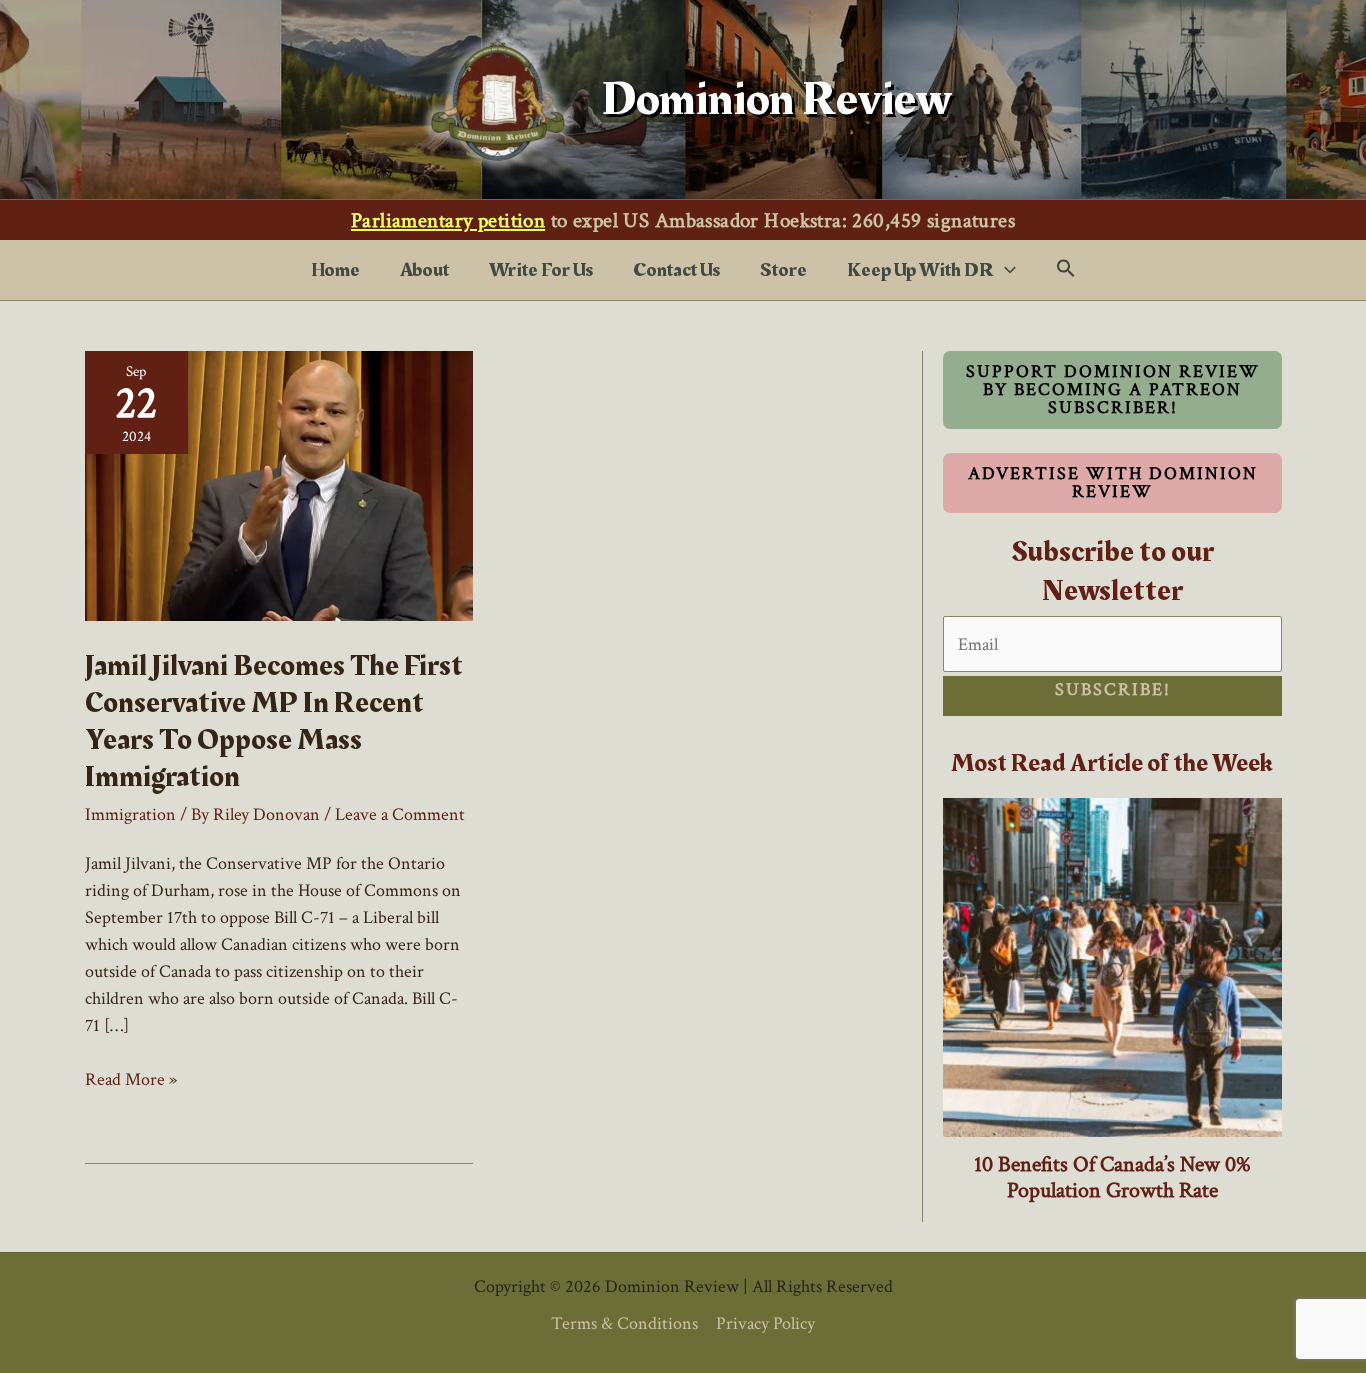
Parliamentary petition (448, 220)
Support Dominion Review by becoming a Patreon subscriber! (1113, 389)
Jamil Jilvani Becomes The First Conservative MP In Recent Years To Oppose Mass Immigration (274, 721)
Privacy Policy (765, 1323)
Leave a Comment (400, 814)
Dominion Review (777, 99)
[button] (1005, 270)
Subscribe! (1113, 689)
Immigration (130, 814)
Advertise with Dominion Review (1113, 482)
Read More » (131, 1080)
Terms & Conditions (624, 1323)
